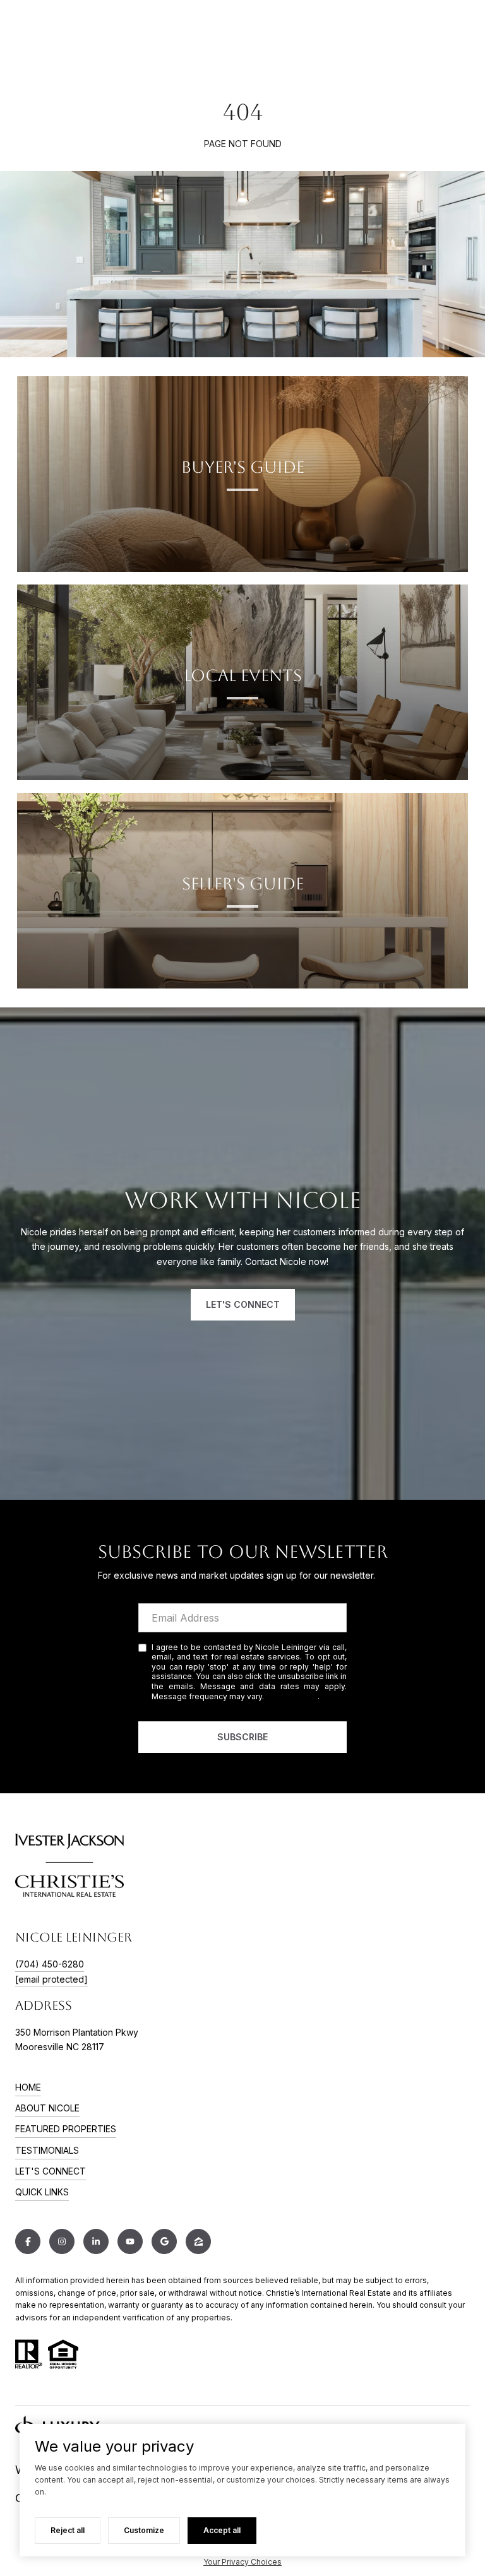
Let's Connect (51, 2171)
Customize (144, 2530)
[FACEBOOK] (28, 2241)
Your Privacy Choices (242, 2562)
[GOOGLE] (164, 2241)
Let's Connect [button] (243, 1304)
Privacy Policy (292, 1696)
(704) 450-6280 (50, 1964)
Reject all (68, 2530)
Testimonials (47, 2150)
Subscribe (242, 1737)
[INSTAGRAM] (62, 2241)
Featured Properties (66, 2129)
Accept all (222, 2530)
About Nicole (47, 2108)
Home (28, 2087)
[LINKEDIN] (96, 2241)
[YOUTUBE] (130, 2241)
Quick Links (42, 2192)
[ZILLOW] (198, 2241)
